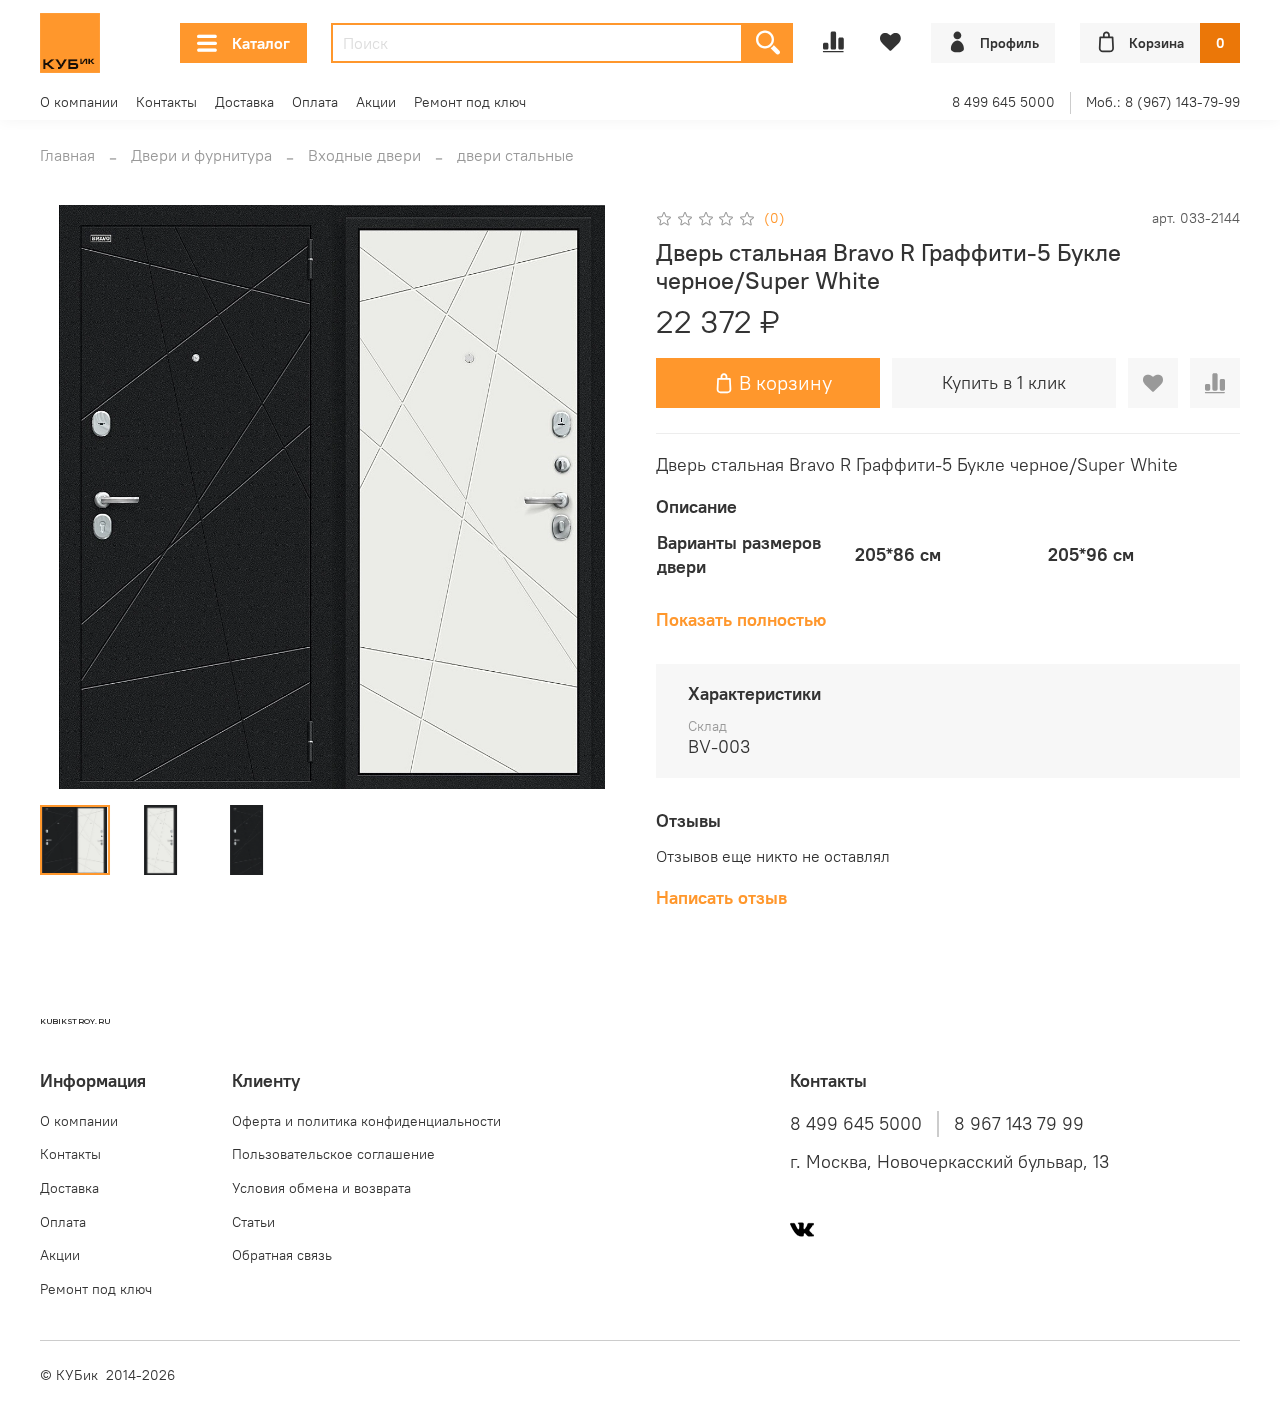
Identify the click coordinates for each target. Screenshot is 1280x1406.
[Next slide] (592, 497)
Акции (376, 102)
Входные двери (364, 155)
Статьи (253, 1222)
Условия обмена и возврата (321, 1188)
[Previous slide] (72, 497)
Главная (67, 155)
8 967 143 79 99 (1019, 1124)
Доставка (244, 102)
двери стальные (515, 155)
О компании (79, 102)
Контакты (166, 102)
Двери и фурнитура (201, 155)
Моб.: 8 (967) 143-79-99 (1163, 102)
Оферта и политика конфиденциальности (366, 1121)
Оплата (315, 102)
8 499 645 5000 (1003, 102)
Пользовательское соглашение (333, 1154)
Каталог (261, 43)
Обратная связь (282, 1255)
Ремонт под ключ (470, 102)
